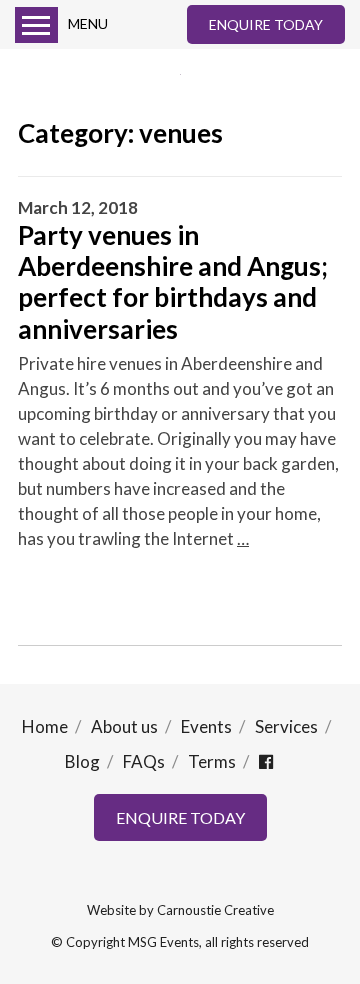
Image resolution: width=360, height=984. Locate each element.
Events (206, 726)
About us (124, 726)
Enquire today (266, 24)
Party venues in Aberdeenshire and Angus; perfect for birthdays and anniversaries (173, 282)
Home (45, 726)
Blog (82, 761)
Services (286, 726)
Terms (212, 761)
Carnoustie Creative (215, 910)
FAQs (144, 761)
